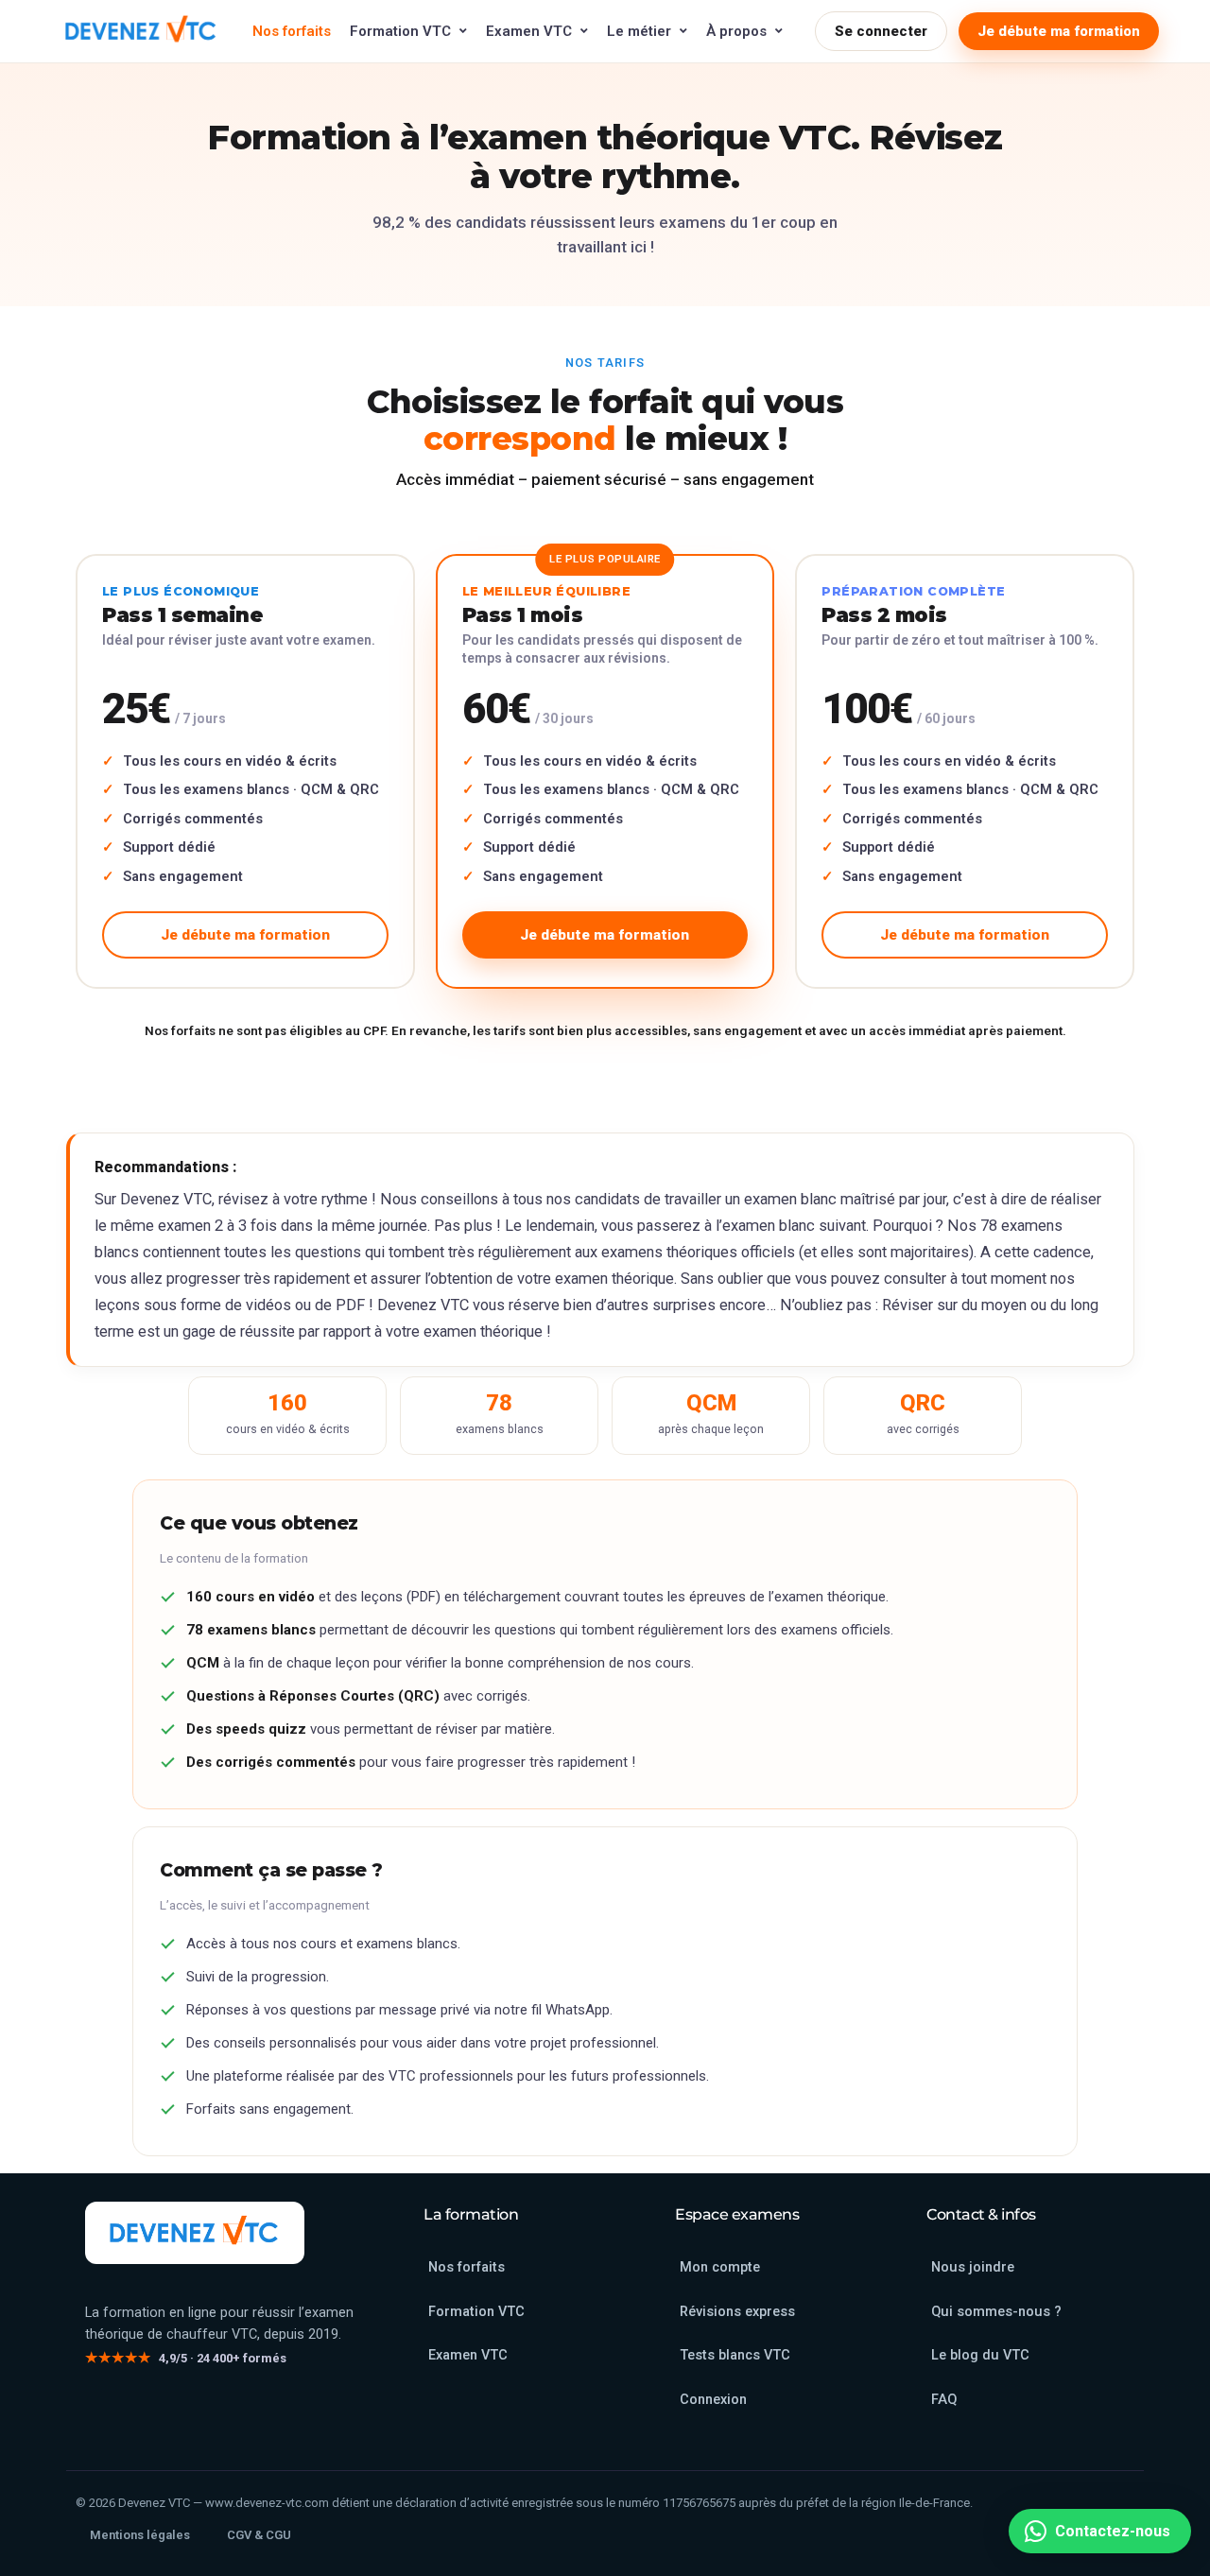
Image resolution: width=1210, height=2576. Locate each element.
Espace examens (737, 2214)
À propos (736, 31)
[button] (1100, 2531)
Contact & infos (981, 2214)
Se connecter (881, 31)
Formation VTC (400, 31)
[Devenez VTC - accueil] (195, 2233)
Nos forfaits (292, 31)
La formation (471, 2214)
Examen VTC (529, 31)
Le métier (639, 31)
